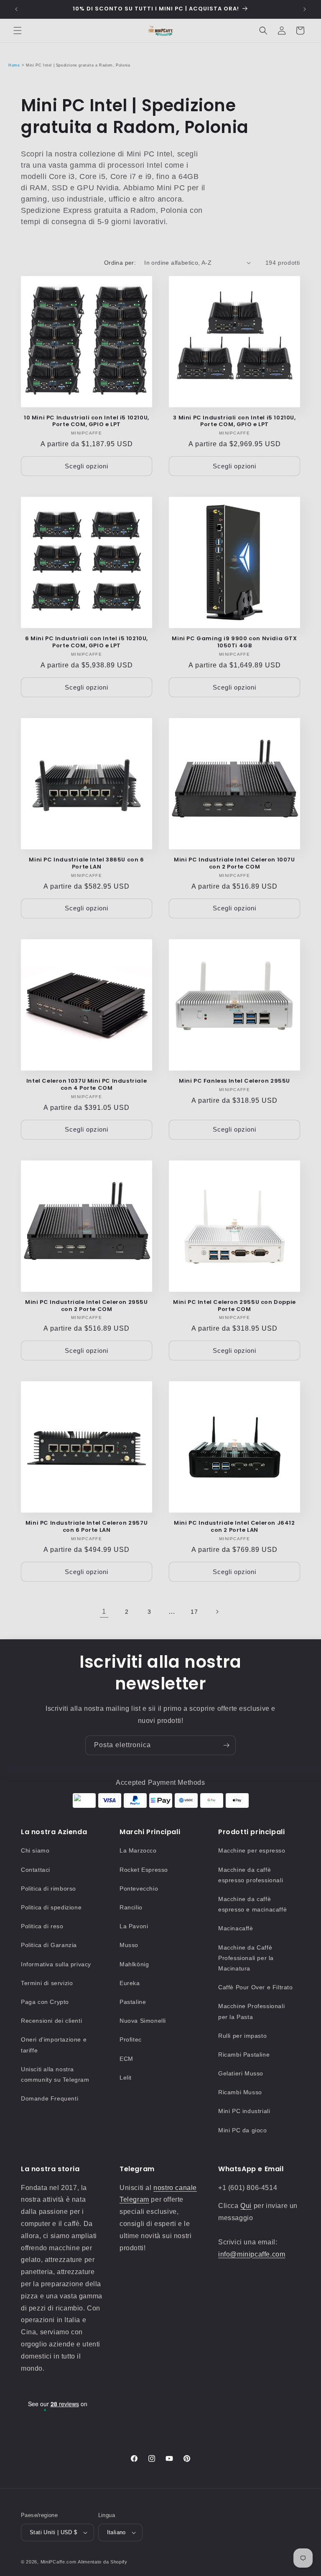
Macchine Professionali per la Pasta (251, 2011)
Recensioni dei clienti (51, 2021)
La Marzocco (138, 1850)
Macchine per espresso (252, 1850)
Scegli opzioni (87, 466)
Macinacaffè (236, 1928)
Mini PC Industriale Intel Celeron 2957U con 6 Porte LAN (87, 1527)
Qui (246, 2206)
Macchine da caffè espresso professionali (251, 1875)
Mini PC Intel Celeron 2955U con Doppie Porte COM (234, 1306)
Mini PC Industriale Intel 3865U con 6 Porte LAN (86, 864)
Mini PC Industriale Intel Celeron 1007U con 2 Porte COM (234, 864)
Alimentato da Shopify (103, 2562)
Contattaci (36, 1870)
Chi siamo (35, 1850)
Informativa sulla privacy (56, 1964)
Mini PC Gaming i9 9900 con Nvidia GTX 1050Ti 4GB (234, 642)
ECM (126, 2059)
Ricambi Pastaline (244, 2055)
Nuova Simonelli (143, 2021)
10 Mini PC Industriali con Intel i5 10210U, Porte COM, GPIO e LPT (87, 422)
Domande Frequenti (50, 2098)
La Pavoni (134, 1926)
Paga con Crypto (45, 2002)
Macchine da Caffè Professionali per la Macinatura (246, 1958)
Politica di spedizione (51, 1907)
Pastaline (133, 2002)
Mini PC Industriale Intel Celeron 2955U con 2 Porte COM (86, 1306)
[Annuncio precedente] (16, 9)
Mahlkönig (134, 1964)
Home (14, 65)
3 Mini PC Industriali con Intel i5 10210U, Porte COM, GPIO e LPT (234, 422)
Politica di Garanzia (49, 1945)
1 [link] (104, 1611)
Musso (129, 1945)
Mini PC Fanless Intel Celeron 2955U (234, 1081)
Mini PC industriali (244, 2111)
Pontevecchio (139, 1889)
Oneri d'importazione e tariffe (54, 2045)
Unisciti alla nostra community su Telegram (55, 2074)
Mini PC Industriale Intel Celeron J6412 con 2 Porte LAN (234, 1527)
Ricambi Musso (240, 2092)
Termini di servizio (47, 1983)
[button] (18, 31)
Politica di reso (42, 1926)
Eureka (130, 1983)
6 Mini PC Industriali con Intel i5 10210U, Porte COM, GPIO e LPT (87, 642)
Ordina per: (120, 263)
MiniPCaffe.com (59, 2562)
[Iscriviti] (226, 1745)
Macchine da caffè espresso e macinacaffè (252, 1904)
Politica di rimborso (48, 1889)
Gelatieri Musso (241, 2073)
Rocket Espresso (144, 1870)
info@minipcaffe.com (252, 2254)
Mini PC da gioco (243, 2130)
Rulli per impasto (242, 2036)
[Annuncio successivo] (305, 9)
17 (194, 1612)
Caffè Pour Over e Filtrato (256, 1987)
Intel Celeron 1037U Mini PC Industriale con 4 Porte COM (87, 1085)
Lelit (126, 2078)
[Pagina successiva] (217, 1612)
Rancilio (131, 1907)
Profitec (131, 2039)
